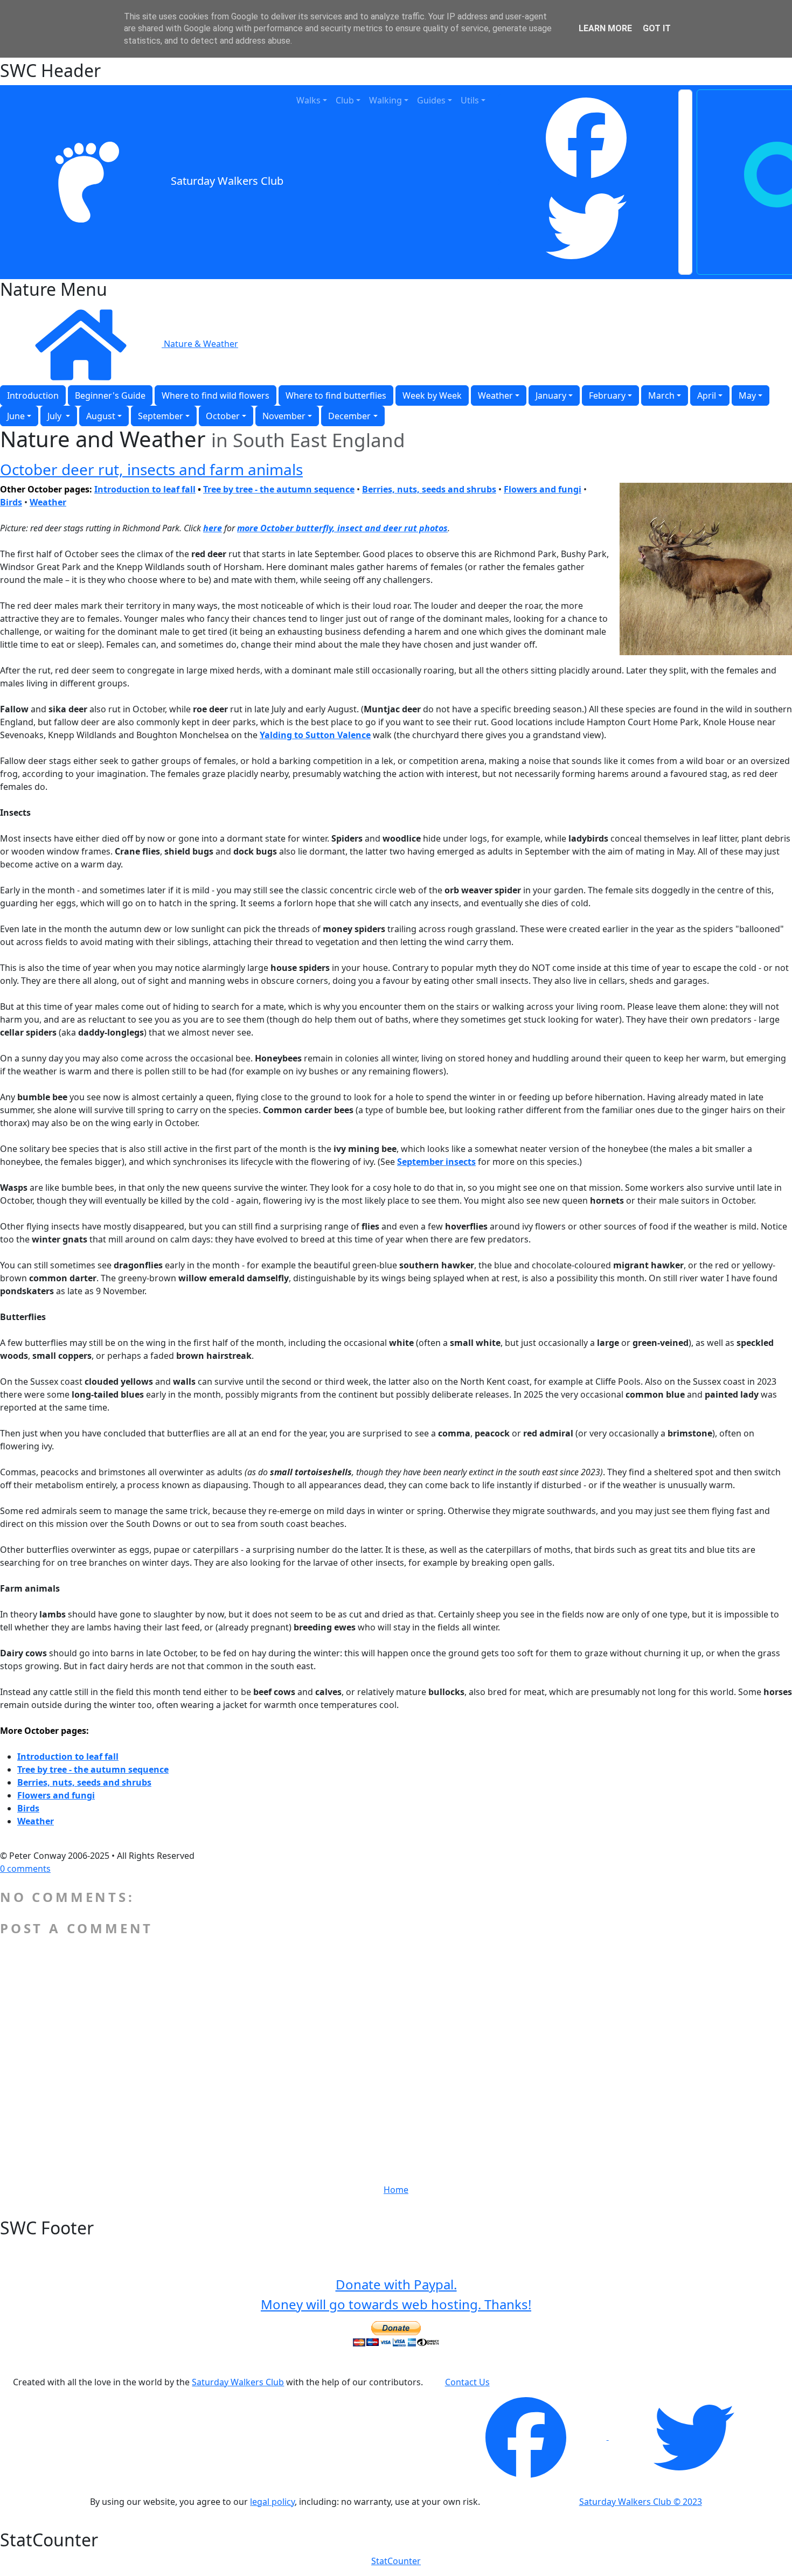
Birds (28, 1808)
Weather (495, 395)
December (349, 416)
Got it (657, 28)
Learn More (605, 28)
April (707, 395)
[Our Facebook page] (527, 2436)
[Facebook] (586, 138)
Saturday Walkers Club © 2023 (641, 2502)
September (161, 416)
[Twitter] (586, 226)
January (551, 395)
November (284, 416)
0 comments (25, 1869)
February (607, 395)
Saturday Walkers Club (227, 181)
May (747, 395)
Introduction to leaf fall (145, 489)
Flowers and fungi (543, 489)
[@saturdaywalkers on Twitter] (694, 2436)
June (16, 416)
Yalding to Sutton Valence (315, 735)
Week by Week (432, 395)
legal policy (272, 2502)
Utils (470, 100)
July (55, 416)
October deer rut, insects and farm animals (151, 469)
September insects (436, 1162)
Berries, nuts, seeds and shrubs (84, 1782)
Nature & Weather (201, 344)
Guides (431, 100)
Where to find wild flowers (216, 395)
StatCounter (396, 2561)
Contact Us (467, 2382)
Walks (308, 100)
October (223, 416)
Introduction (33, 395)
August (101, 416)
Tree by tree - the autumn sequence (93, 1769)
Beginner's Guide (110, 395)
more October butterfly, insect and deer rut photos (342, 528)
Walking (385, 100)
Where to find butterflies (336, 395)
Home (396, 2190)
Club (345, 100)
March (661, 395)
